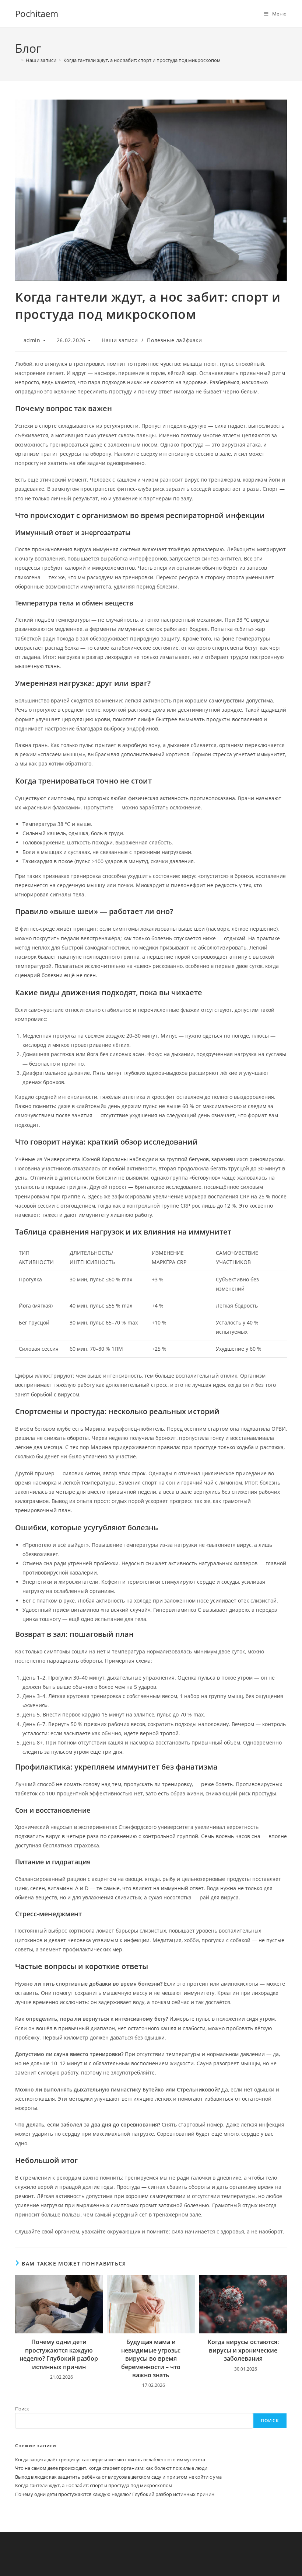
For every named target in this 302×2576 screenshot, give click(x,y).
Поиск (22, 2409)
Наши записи (120, 340)
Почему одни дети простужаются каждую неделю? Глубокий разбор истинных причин (59, 2354)
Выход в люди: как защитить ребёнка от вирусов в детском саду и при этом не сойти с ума (118, 2477)
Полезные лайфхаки (174, 340)
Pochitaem (37, 13)
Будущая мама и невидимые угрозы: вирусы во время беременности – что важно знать (151, 2358)
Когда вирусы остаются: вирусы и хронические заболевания (243, 2350)
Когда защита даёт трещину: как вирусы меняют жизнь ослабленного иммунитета (110, 2459)
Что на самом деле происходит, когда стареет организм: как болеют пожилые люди (111, 2468)
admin (32, 340)
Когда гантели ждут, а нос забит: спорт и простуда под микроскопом (142, 60)
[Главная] (17, 60)
